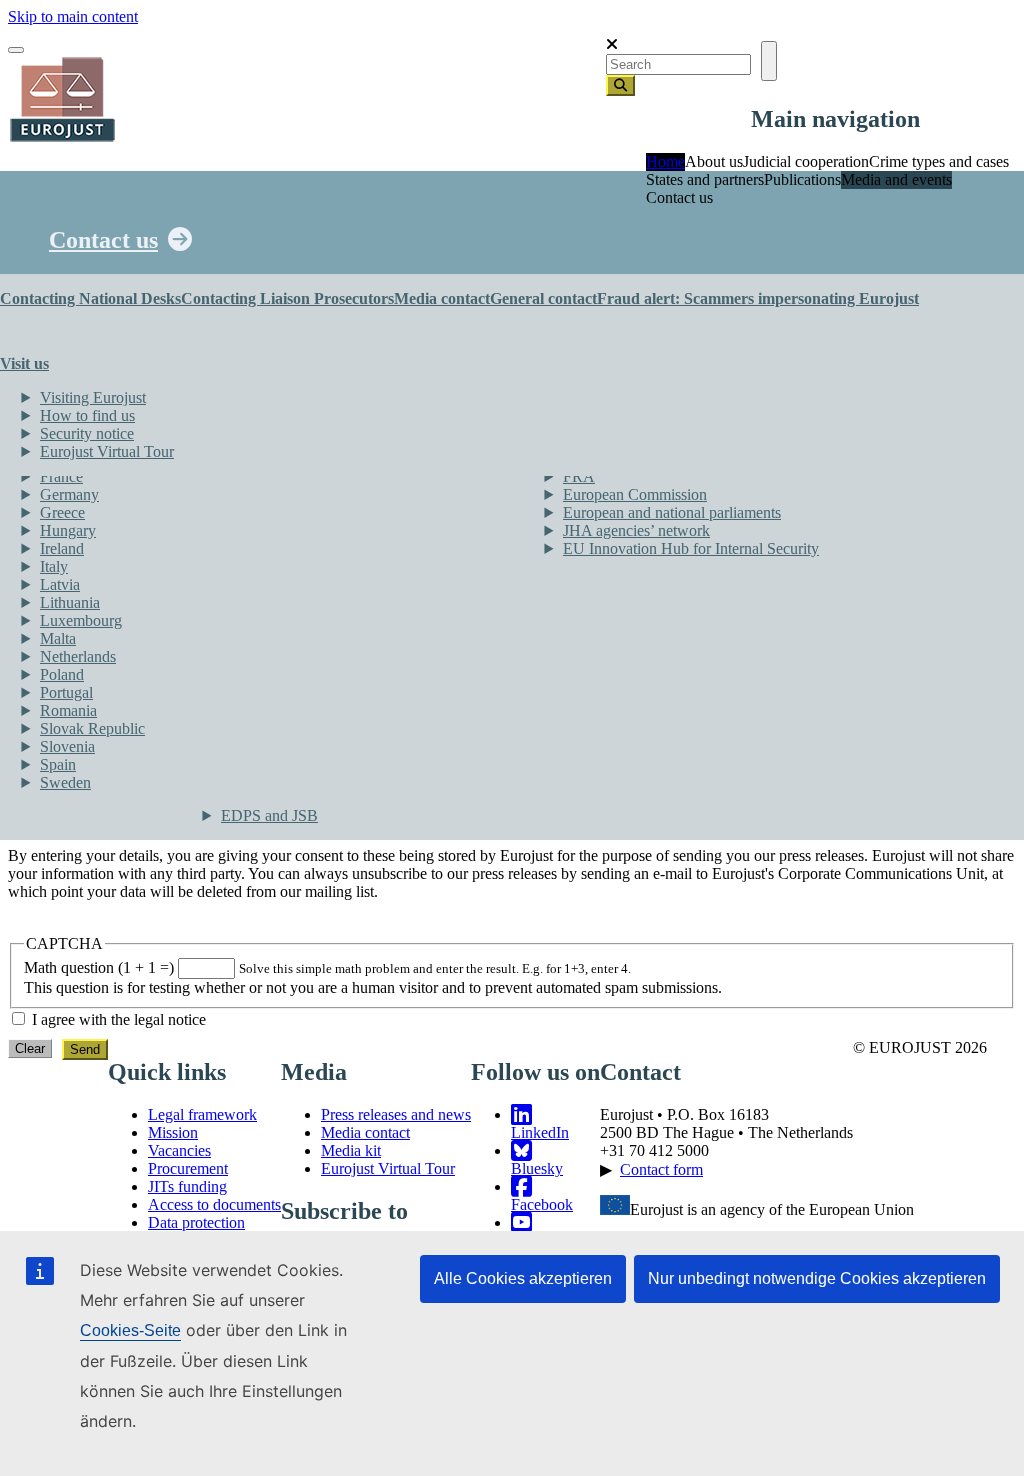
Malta (58, 638)
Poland (62, 674)
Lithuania (70, 602)
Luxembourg (81, 620)
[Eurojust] (63, 139)
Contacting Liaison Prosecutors (287, 298)
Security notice (87, 433)
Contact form (661, 1169)
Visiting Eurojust (93, 397)
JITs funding (187, 1186)
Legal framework (202, 1114)
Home (665, 161)
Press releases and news (396, 1114)
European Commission (635, 494)
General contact (543, 298)
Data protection (196, 1222)
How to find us (87, 415)
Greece (62, 512)
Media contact (442, 298)
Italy (54, 566)
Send (85, 1049)
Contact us (103, 240)
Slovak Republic (92, 728)
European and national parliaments (672, 512)
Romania (68, 710)
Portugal (66, 692)
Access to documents (214, 1204)
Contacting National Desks (90, 298)
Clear (30, 1048)
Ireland (62, 548)
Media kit (351, 1150)
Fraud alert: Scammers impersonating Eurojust (758, 298)
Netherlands (78, 656)
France (61, 476)
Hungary (68, 530)
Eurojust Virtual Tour (107, 451)
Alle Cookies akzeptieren (523, 1278)
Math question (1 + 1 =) (99, 967)
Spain (58, 764)
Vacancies (179, 1150)
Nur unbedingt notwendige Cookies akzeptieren (817, 1278)
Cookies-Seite (130, 1330)
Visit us (24, 363)
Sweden (65, 782)
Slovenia (67, 746)
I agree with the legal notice (119, 1019)
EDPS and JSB (269, 815)
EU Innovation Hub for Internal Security (691, 548)
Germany (69, 494)
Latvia (60, 584)
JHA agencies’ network (636, 530)
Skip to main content (73, 16)
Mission (173, 1132)
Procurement (188, 1168)
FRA (579, 476)
